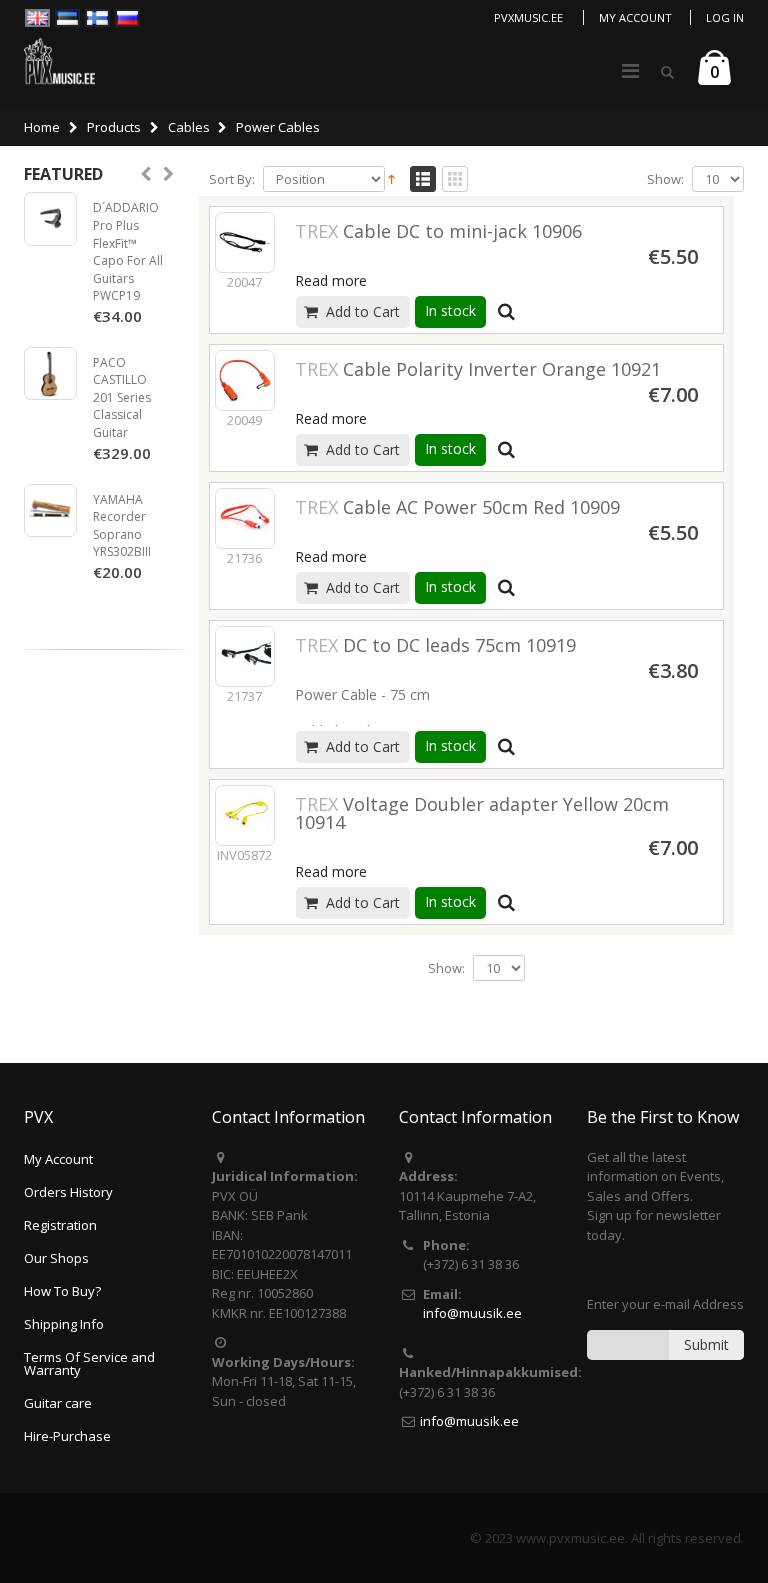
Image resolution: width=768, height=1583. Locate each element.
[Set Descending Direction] (391, 178)
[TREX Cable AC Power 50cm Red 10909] (245, 518)
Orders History (68, 1192)
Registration (60, 1225)
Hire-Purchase (67, 1436)
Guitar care (58, 1403)
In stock (450, 310)
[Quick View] (507, 312)
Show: (665, 179)
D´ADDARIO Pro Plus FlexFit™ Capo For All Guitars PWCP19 (128, 251)
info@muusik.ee (472, 1313)
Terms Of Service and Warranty (89, 1363)
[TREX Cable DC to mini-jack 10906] (245, 242)
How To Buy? (62, 1291)
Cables (189, 127)
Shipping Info (64, 1324)
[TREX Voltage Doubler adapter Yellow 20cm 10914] (245, 815)
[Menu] (630, 70)
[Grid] (455, 180)
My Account (635, 17)
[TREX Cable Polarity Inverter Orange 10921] (245, 380)
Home (42, 127)
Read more (331, 280)
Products (114, 127)
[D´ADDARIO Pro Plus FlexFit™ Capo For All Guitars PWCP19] (50, 218)
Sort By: (232, 179)
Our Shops (56, 1258)
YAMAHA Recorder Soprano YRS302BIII (122, 526)
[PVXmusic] (59, 61)
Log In (725, 17)
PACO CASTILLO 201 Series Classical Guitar (122, 397)
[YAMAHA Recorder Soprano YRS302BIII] (50, 510)
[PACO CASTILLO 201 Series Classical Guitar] (50, 373)
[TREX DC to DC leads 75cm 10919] (245, 656)
